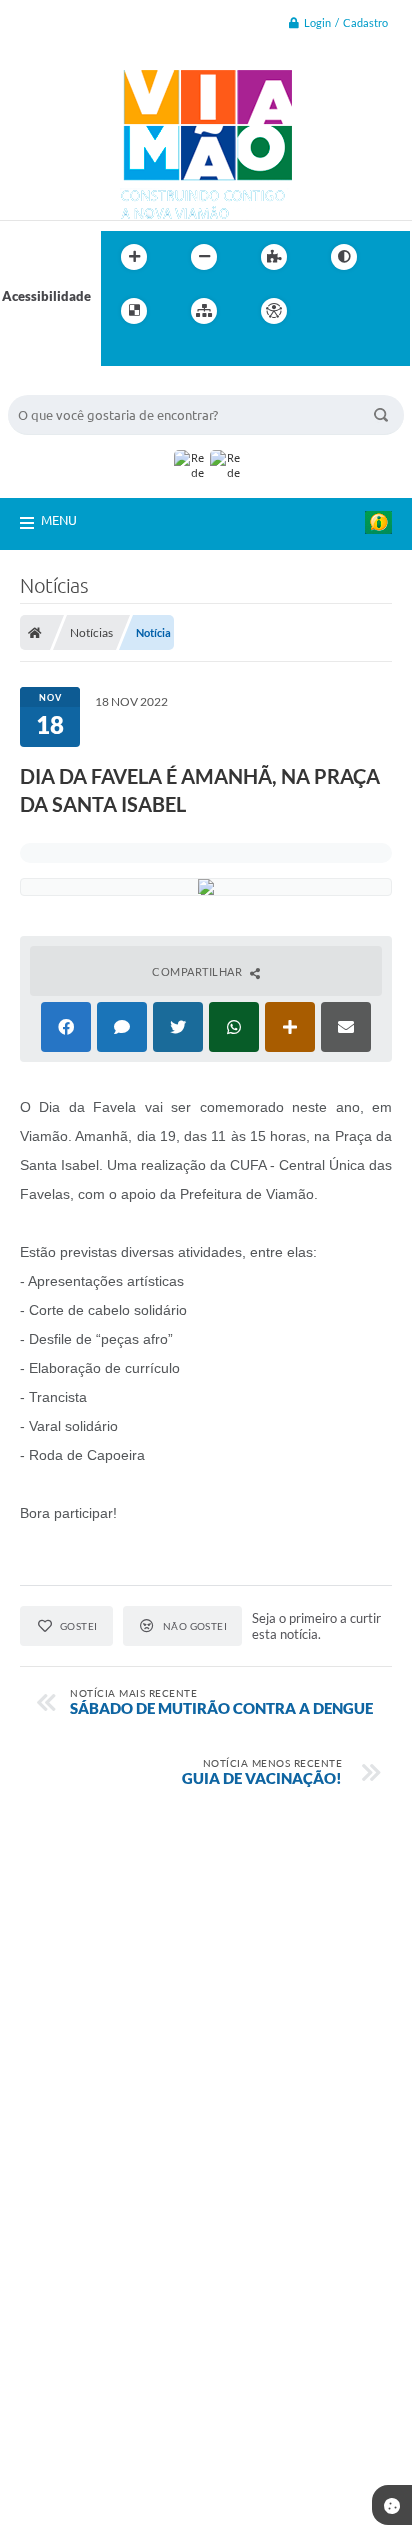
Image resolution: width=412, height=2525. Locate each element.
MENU (59, 520)
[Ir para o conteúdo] (331, 311)
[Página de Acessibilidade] (274, 311)
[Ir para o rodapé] (165, 352)
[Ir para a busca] (121, 352)
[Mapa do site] (204, 311)
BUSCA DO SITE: (67, 385)
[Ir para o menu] (375, 311)
